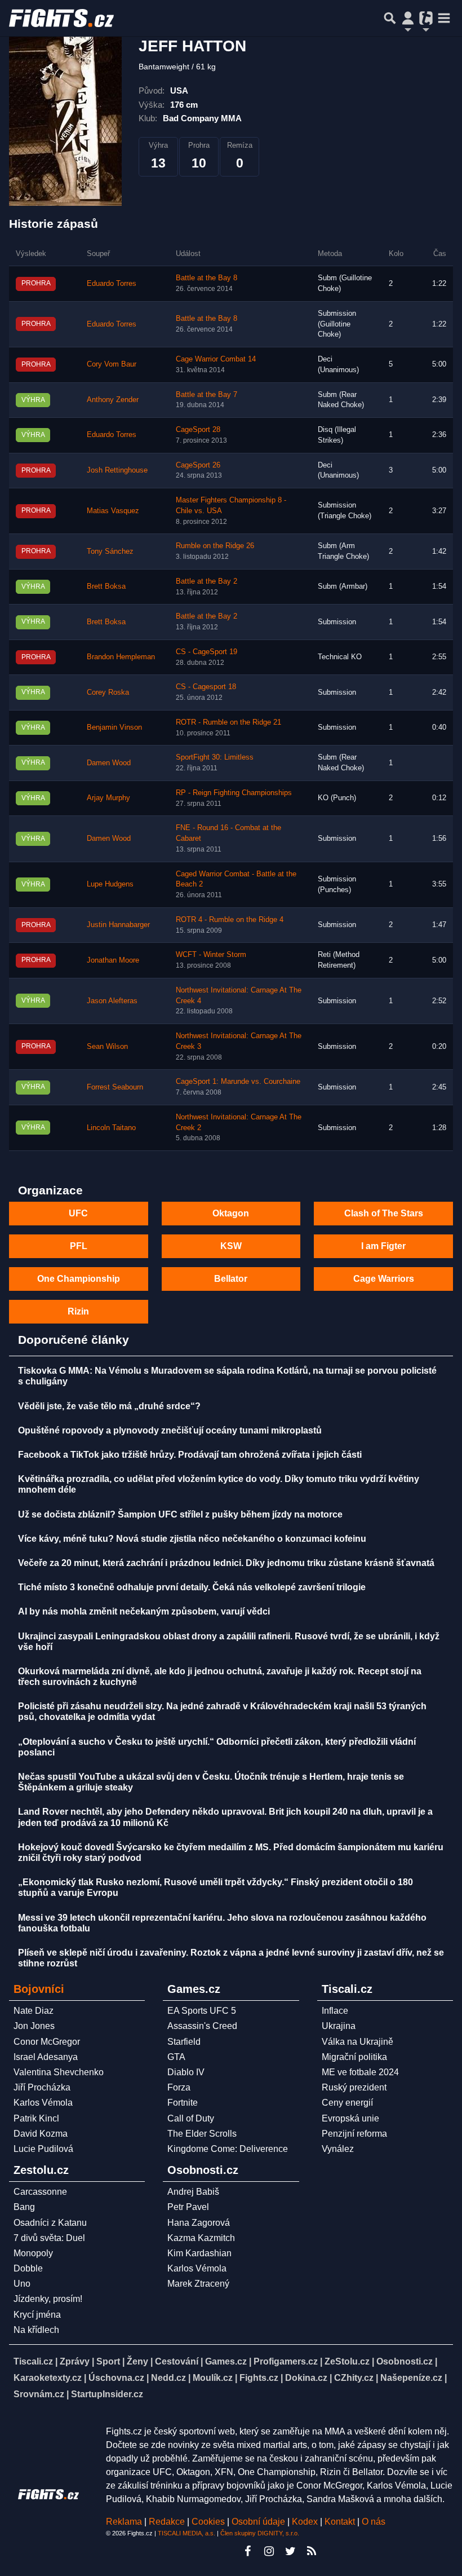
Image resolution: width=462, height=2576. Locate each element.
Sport (108, 2361)
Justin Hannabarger (118, 925)
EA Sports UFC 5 (202, 2011)
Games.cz (226, 2361)
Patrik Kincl (36, 2118)
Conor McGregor (47, 2042)
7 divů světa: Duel (49, 2238)
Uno (22, 2284)
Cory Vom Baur (112, 364)
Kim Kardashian (199, 2253)
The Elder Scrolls (202, 2134)
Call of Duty (191, 2118)
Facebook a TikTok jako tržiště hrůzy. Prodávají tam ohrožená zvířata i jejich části (190, 1455)
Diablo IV (186, 2072)
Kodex (306, 2522)
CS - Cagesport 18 (206, 687)
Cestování (177, 2361)
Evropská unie (350, 2118)
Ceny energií (347, 2103)
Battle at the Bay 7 (206, 395)
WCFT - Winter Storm (211, 955)
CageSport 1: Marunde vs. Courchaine (238, 1082)
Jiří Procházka (42, 2087)
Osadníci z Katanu (50, 2223)
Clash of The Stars (384, 1213)
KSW (231, 1246)
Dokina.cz (306, 2378)
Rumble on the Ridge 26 (215, 546)
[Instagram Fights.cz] (269, 2551)
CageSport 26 (198, 465)
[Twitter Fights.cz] (290, 2551)
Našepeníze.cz (411, 2378)
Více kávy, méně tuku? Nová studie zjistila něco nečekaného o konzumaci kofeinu (192, 1539)
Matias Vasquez (113, 511)
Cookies (208, 2522)
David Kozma (41, 2134)
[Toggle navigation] (444, 18)
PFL (79, 1246)
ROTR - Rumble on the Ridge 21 (228, 722)
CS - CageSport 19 (206, 652)
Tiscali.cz (33, 2361)
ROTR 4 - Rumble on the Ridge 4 (230, 920)
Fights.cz (259, 2378)
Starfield (184, 2042)
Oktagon (231, 1213)
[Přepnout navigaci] (408, 18)
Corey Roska (108, 692)
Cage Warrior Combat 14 (216, 359)
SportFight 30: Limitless (215, 757)
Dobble (28, 2268)
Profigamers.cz (286, 2361)
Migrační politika (354, 2057)
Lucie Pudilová (43, 2149)
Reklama (124, 2522)
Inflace (335, 2011)
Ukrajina (339, 2026)
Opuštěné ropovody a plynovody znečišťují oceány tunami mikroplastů (170, 1430)
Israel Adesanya (46, 2057)
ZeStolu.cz (347, 2361)
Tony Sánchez (110, 552)
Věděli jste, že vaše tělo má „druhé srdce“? (109, 1406)
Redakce (167, 2522)
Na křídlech (36, 2330)
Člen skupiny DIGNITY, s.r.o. (260, 2533)
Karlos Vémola (43, 2103)
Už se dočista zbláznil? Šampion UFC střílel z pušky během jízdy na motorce (180, 1514)
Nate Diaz (34, 2011)
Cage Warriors (384, 1279)
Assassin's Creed (202, 2026)
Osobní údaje (258, 2522)
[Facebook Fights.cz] (247, 2551)
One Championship (79, 1279)
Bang (24, 2207)
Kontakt (341, 2522)
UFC (78, 1213)
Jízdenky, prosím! (48, 2299)
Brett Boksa (106, 586)
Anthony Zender (113, 400)
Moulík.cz (213, 2378)
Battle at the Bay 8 (206, 278)
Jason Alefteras (112, 1001)
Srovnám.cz (39, 2394)
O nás (374, 2522)
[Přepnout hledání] (390, 18)
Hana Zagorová (199, 2223)
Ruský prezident (354, 2087)
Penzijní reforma (354, 2134)
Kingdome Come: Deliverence (228, 2149)
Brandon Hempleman (121, 657)
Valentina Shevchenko (59, 2072)
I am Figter (383, 1246)
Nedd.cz (168, 2378)
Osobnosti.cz (405, 2361)
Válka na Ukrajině (357, 2042)
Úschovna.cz (116, 2378)
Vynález (338, 2149)
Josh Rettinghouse (117, 470)
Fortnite (183, 2103)
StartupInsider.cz (107, 2394)
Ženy (137, 2361)
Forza (179, 2087)
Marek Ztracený (198, 2284)
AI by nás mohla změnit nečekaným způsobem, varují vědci (144, 1611)
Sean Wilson (107, 1047)
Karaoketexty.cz (48, 2378)
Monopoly (33, 2253)
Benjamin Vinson (114, 727)
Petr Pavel (188, 2207)
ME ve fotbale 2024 (360, 2072)
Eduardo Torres (112, 284)
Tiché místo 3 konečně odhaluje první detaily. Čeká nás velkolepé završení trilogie (192, 1587)
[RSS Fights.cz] (312, 2551)
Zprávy (75, 2361)
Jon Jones (34, 2026)
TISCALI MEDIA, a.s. (186, 2533)
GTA (176, 2057)
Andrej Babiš (193, 2192)
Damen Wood (109, 763)
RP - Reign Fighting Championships (234, 793)
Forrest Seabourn (115, 1087)
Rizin (78, 1311)
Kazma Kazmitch (201, 2238)
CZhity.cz (354, 2378)
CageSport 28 (198, 430)
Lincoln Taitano (111, 1128)
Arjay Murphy (108, 798)
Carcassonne (40, 2192)
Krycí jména (37, 2315)
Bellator (231, 1279)
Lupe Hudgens (110, 884)
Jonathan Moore (113, 960)
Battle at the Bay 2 (206, 581)
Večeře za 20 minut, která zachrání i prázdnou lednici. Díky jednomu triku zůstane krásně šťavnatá (226, 1563)
